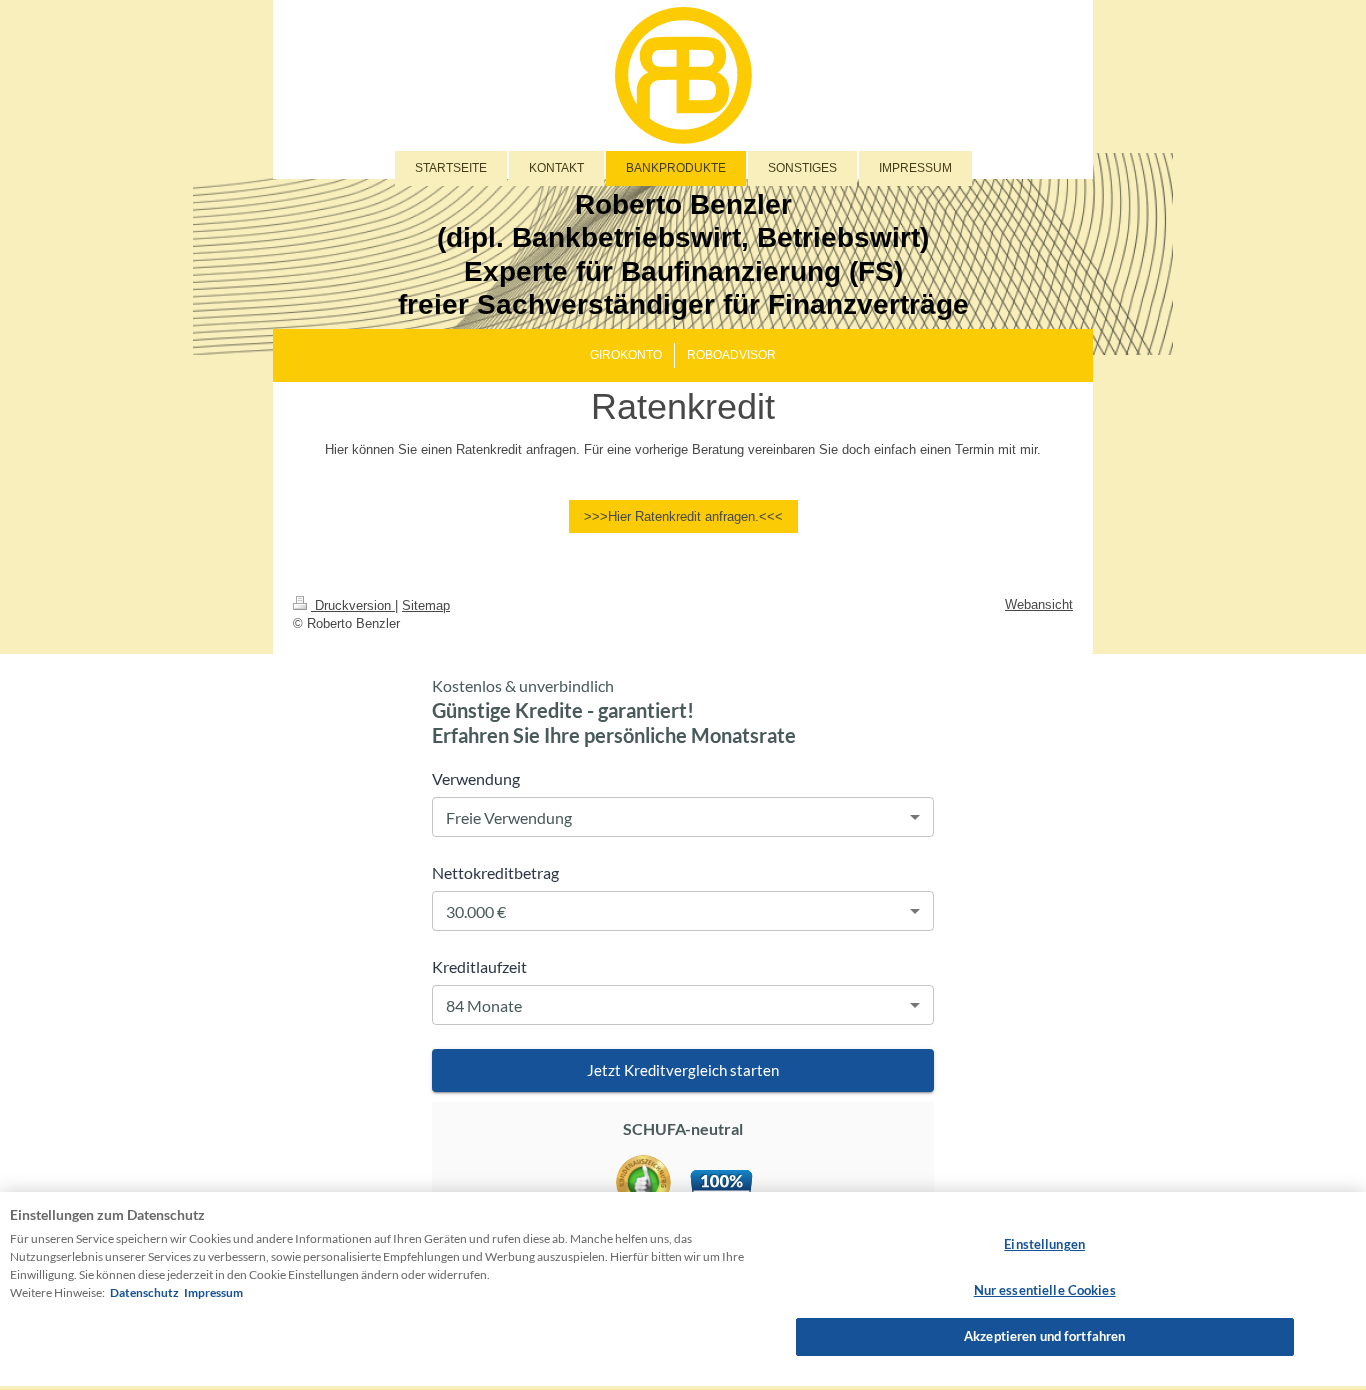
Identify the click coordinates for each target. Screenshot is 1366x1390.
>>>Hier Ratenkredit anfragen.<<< (683, 516)
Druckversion (353, 605)
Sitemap (426, 605)
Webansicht (1039, 604)
